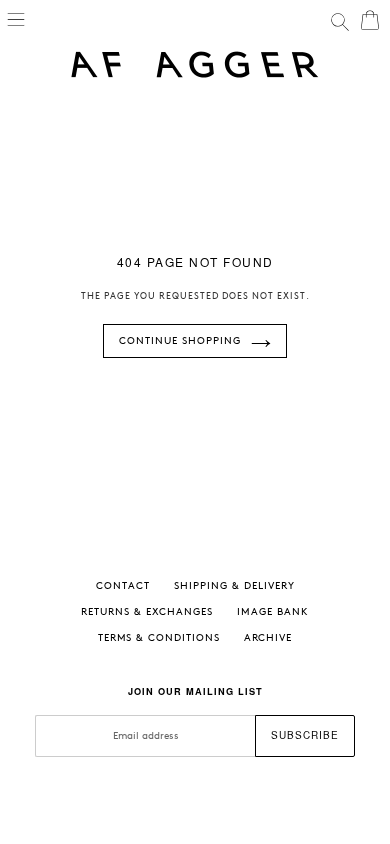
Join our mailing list (195, 691)
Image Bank (273, 612)
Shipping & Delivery (234, 586)
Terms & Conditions (159, 638)
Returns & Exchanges (147, 612)
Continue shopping (180, 341)
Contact (123, 586)
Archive (268, 638)
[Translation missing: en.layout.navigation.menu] (16, 18)
